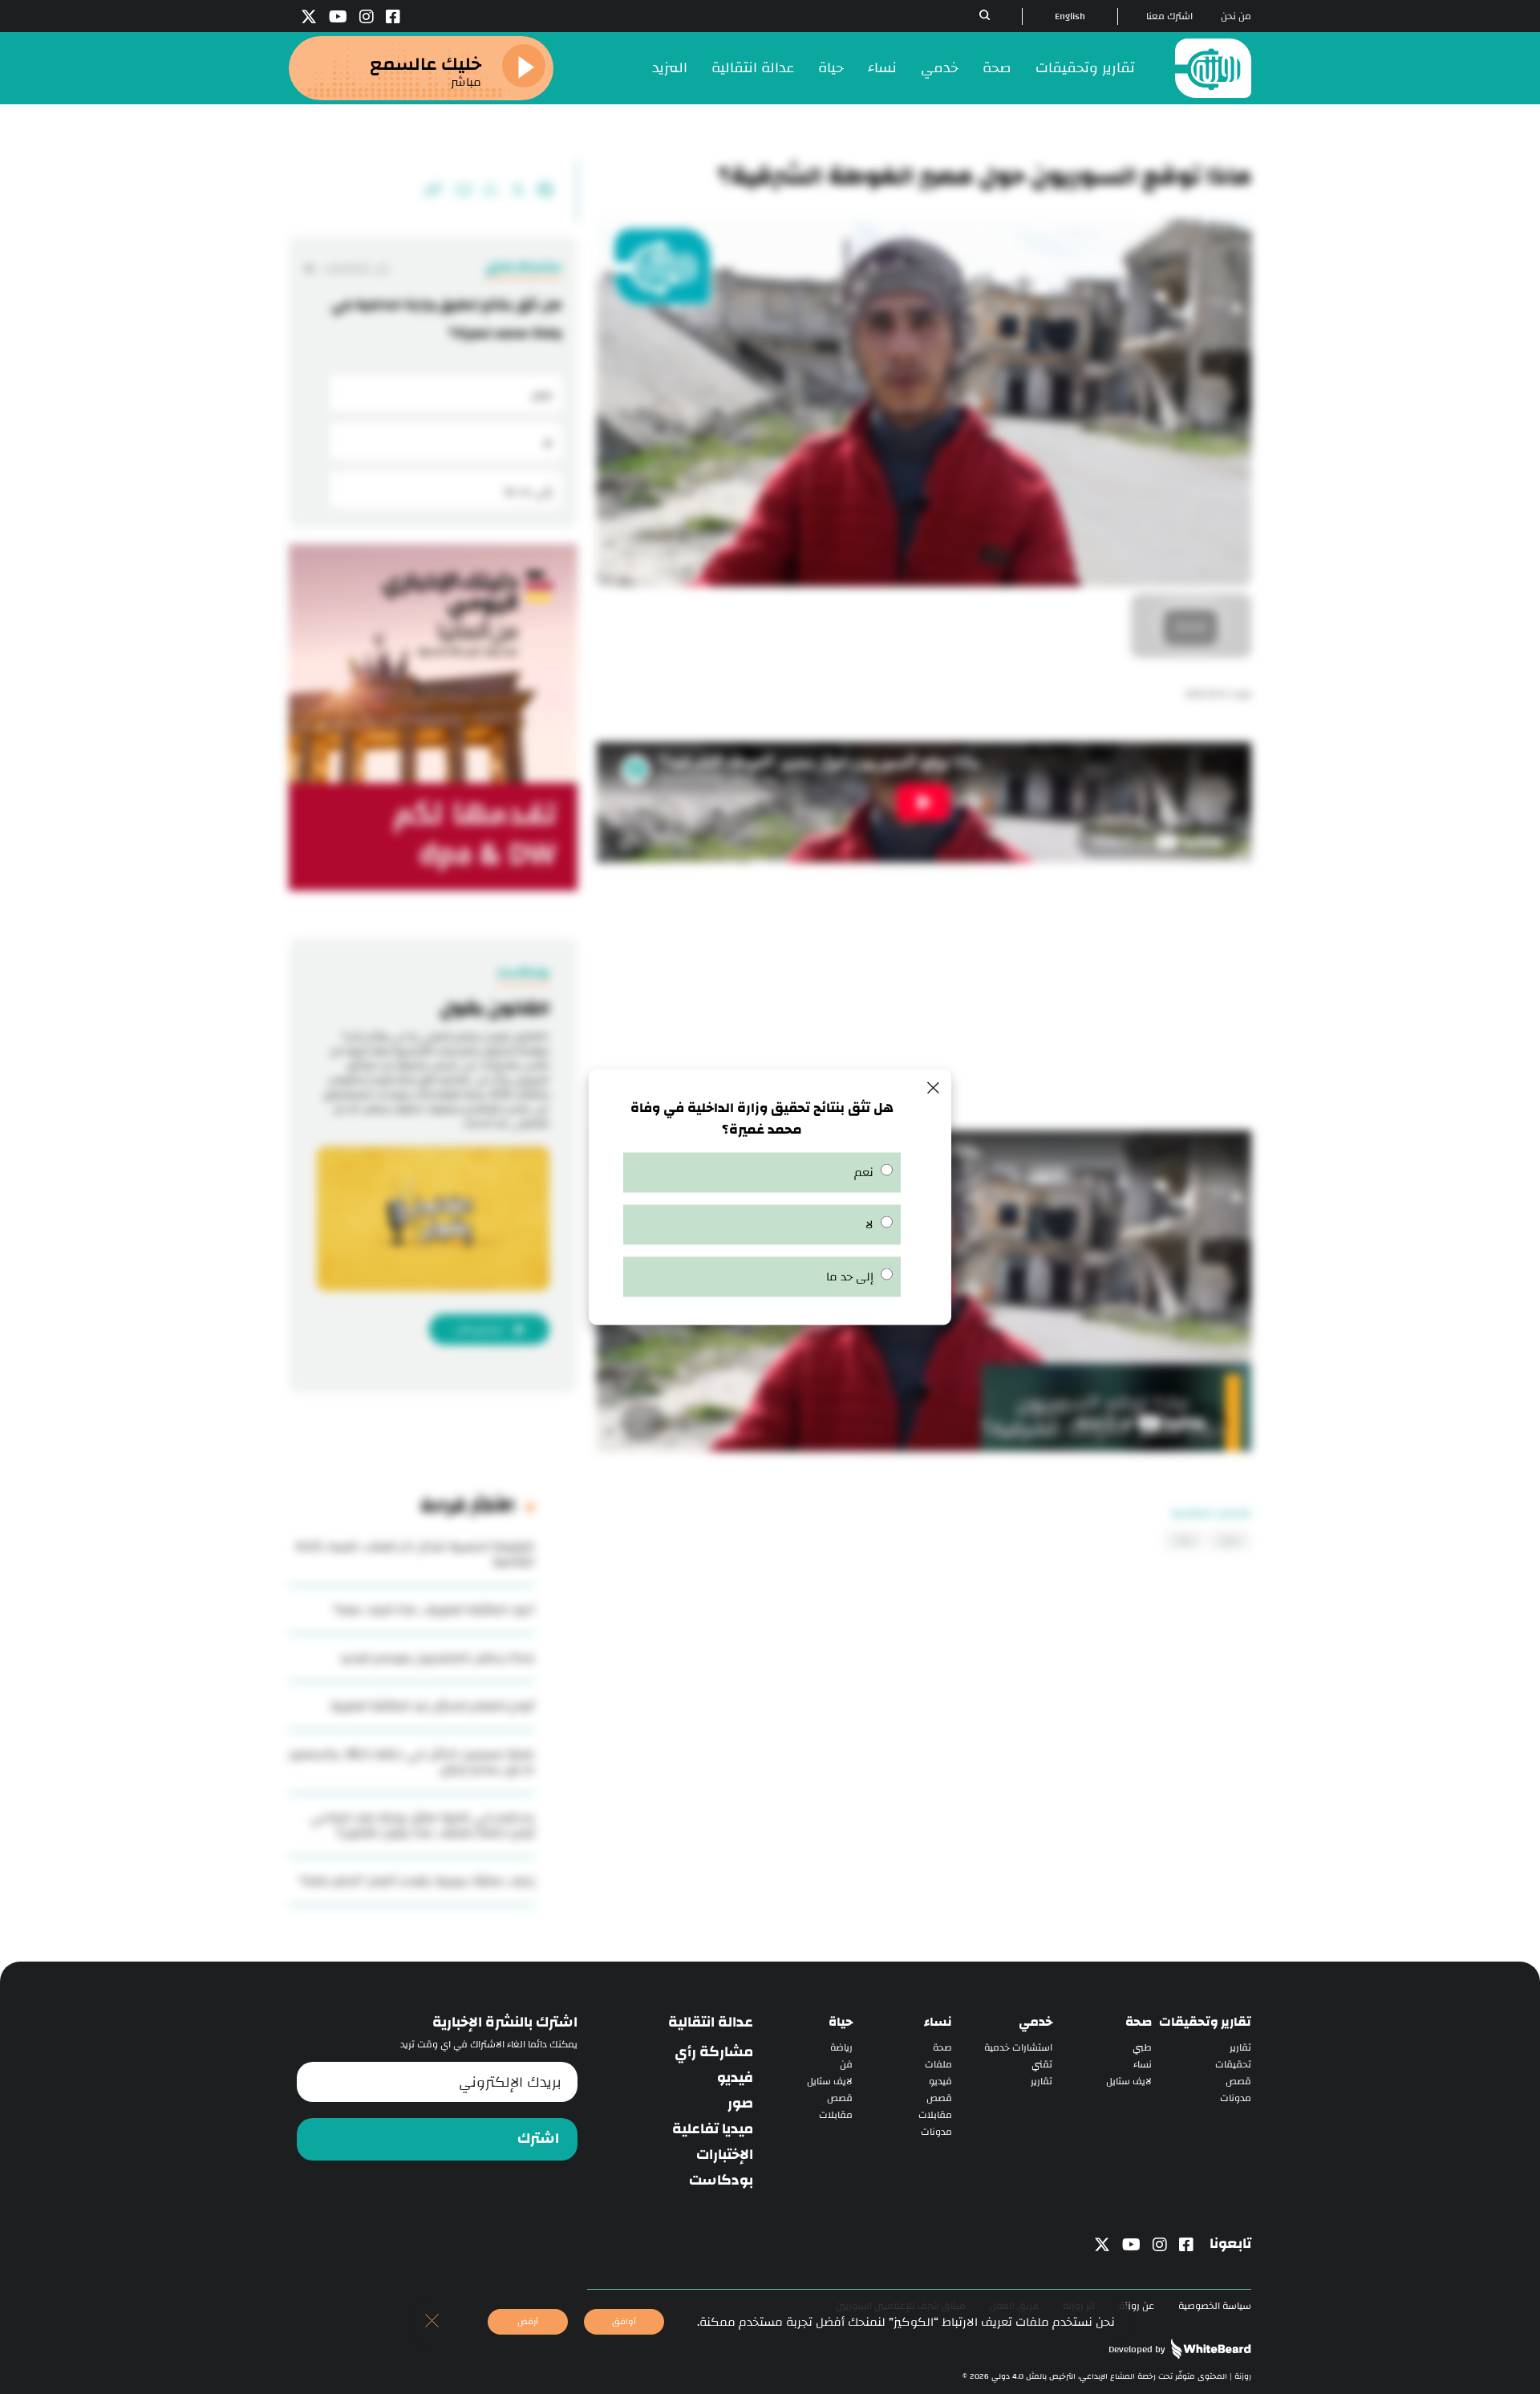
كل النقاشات (355, 268)
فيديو (940, 2082)
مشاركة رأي (714, 2052)
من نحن (1236, 16)
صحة (997, 68)
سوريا (1230, 1540)
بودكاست (721, 2181)
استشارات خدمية (1018, 2048)
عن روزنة (1137, 2306)
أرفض (528, 2321)
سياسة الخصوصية (1215, 2306)
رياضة (841, 2048)
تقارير (1240, 2048)
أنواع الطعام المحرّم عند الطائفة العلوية (432, 1706)
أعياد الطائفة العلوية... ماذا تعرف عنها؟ (434, 1610)
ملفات (938, 2065)
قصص (1238, 2082)
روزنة (1184, 1540)
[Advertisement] (924, 1002)
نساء (882, 68)
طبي (1142, 2048)
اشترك (538, 2139)
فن (846, 2065)
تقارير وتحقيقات (1085, 68)
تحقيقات (1233, 2065)
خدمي (940, 68)
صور (740, 2104)
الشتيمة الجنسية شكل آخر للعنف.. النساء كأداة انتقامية (415, 1554)
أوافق (624, 2321)
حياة (831, 68)
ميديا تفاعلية (713, 2129)
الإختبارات (725, 2155)
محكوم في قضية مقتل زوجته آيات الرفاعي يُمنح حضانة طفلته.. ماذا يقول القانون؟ (422, 1825)
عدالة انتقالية (753, 68)
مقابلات (935, 2115)
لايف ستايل (1129, 2082)
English (1070, 16)
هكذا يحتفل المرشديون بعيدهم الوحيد (437, 1658)
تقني (1042, 2065)
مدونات (1236, 2098)
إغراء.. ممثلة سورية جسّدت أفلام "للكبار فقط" (416, 1881)
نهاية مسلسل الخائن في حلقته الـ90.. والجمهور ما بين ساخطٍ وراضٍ (411, 1762)
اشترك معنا (1169, 16)
